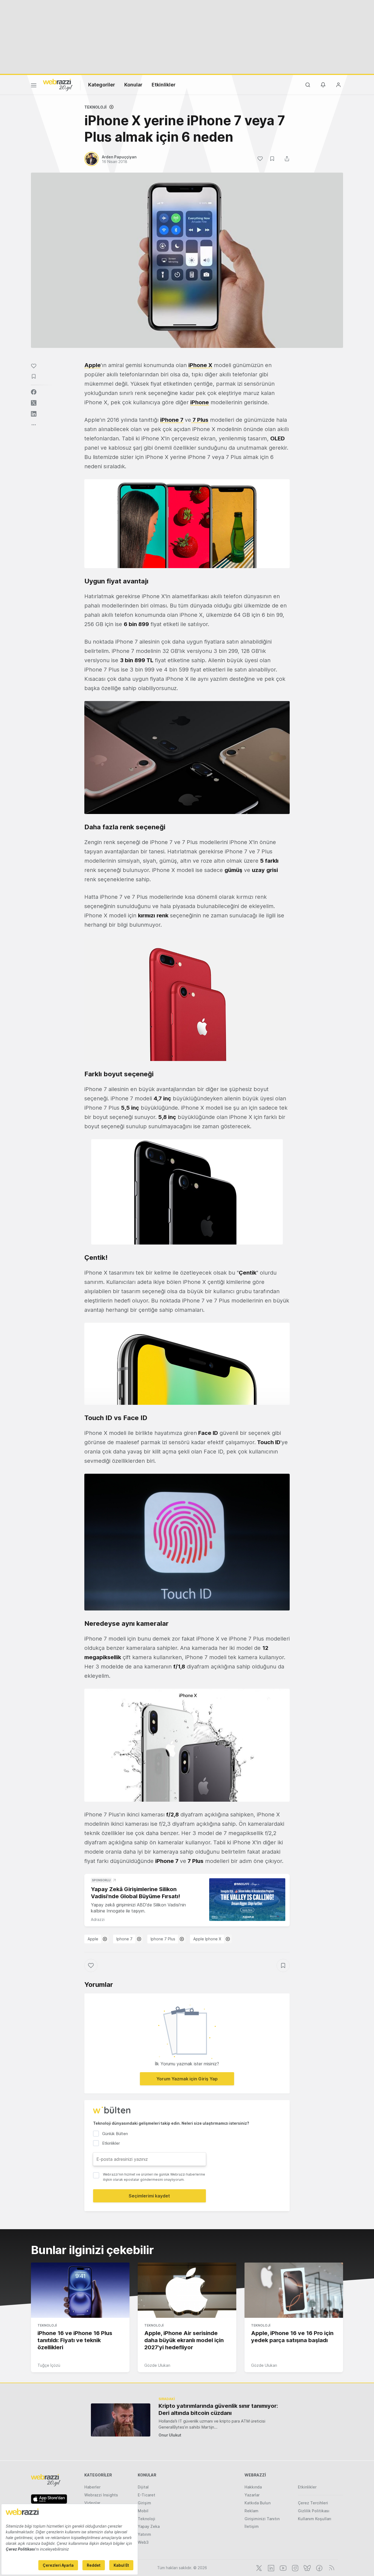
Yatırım (144, 2534)
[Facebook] (319, 2568)
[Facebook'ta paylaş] (34, 392)
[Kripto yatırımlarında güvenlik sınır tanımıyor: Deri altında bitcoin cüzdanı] (121, 2420)
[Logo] (58, 85)
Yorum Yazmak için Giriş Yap (187, 2079)
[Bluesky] (307, 2568)
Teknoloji (95, 107)
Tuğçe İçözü (49, 2365)
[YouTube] (283, 2568)
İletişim (252, 2526)
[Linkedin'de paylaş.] (34, 414)
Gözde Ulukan (157, 2365)
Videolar (92, 2503)
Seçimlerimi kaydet (149, 2196)
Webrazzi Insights (101, 2495)
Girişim (144, 2503)
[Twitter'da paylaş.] (34, 403)
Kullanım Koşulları (315, 2519)
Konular (133, 85)
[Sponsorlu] (247, 1900)
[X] (258, 2568)
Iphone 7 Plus (163, 1939)
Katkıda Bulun (258, 2503)
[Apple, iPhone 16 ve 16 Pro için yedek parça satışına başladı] (294, 2290)
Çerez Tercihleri (313, 2503)
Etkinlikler (164, 85)
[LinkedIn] (271, 2568)
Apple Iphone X (207, 1939)
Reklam (251, 2511)
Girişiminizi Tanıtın (262, 2519)
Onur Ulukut (170, 2435)
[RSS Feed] (331, 2568)
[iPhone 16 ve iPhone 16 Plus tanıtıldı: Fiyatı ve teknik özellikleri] (80, 2290)
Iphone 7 (124, 1939)
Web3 (143, 2542)
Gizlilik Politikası (314, 2511)
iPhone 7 (172, 420)
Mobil (143, 2511)
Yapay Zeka (149, 2526)
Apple (93, 1939)
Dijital (143, 2487)
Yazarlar (252, 2495)
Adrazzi (98, 1919)
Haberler (92, 2487)
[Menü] (34, 86)
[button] (187, 524)
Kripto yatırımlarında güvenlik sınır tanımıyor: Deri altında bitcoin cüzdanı (218, 2409)
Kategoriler (102, 85)
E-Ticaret (146, 2495)
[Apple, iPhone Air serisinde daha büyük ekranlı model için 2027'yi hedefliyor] (187, 2290)
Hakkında (253, 2487)
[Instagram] (295, 2568)
